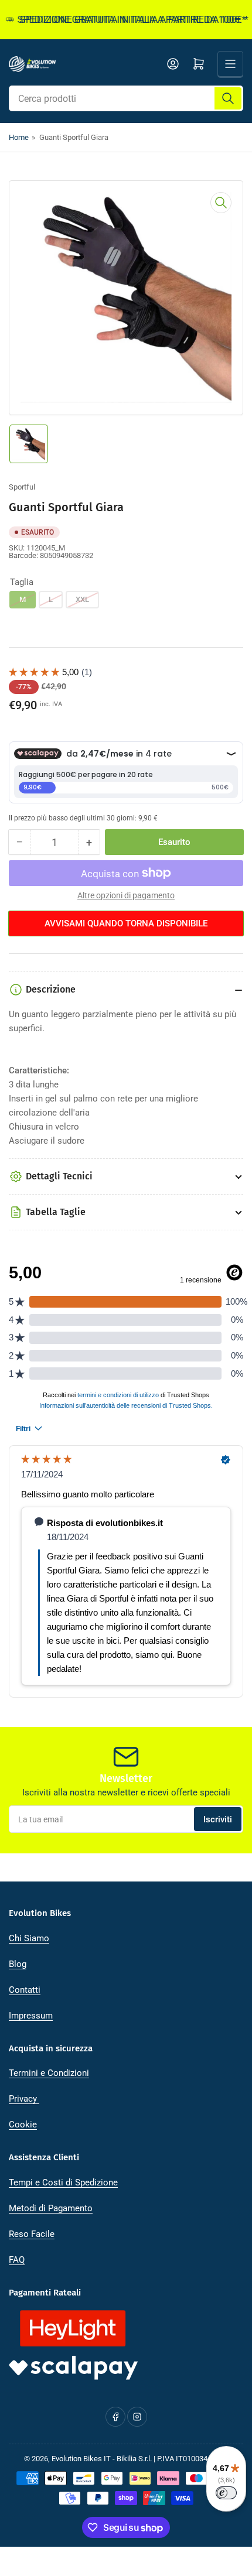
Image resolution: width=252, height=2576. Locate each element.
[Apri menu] (230, 64)
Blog (18, 1964)
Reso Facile (32, 2234)
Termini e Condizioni (49, 2073)
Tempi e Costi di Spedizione (63, 2182)
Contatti (25, 1990)
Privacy (24, 2099)
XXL (82, 599)
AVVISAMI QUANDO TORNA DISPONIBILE (126, 923)
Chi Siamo (29, 1938)
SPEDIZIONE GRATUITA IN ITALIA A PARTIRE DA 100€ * (122, 20)
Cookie (23, 2125)
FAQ (17, 2260)
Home (19, 137)
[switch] (226, 2493)
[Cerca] (228, 98)
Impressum (31, 2016)
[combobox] (126, 98)
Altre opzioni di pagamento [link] (126, 895)
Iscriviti (218, 1819)
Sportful (22, 487)
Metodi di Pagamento (51, 2208)
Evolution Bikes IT (81, 2459)
